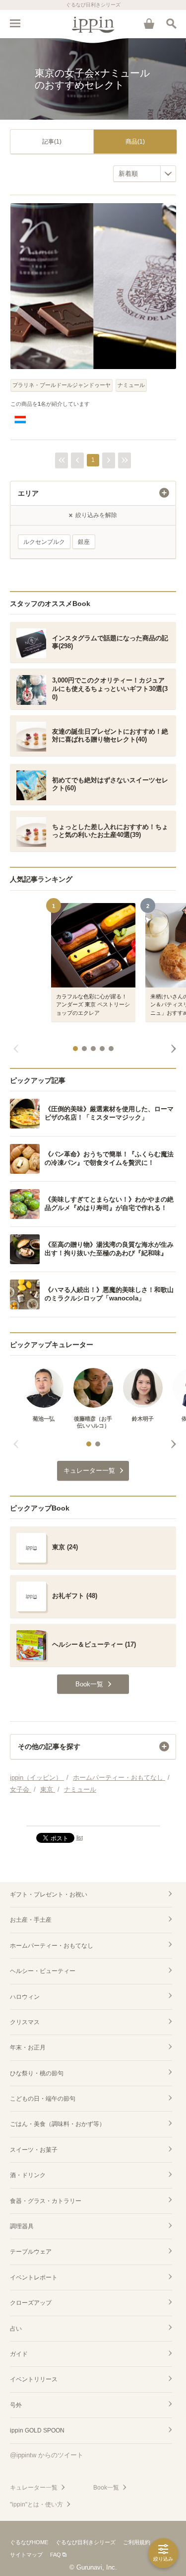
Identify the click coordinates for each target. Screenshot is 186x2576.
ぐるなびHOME (29, 2542)
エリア (28, 493)
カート (149, 23)
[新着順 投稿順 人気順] (145, 174)
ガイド (19, 2354)
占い (16, 2329)
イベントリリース (34, 2379)
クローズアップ (31, 2303)
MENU (15, 23)
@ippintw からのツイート (47, 2455)
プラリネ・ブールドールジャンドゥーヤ (62, 385)
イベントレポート (34, 2277)
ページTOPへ (93, 1814)
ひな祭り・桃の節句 (37, 2073)
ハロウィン (25, 1997)
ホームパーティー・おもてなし (52, 1946)
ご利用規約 (137, 2542)
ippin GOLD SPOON (37, 2430)
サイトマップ (26, 2555)
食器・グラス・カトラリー (46, 2201)
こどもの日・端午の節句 (43, 2099)
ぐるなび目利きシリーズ (86, 2542)
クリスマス (25, 2022)
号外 (16, 2405)
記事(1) (52, 142)
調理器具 (22, 2226)
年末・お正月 (28, 2047)
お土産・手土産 (31, 1920)
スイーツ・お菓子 (34, 2150)
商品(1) (135, 142)
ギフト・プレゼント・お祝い (49, 1894)
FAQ (56, 2555)
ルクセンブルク (44, 542)
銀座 (84, 542)
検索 (171, 23)
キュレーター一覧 (34, 2488)
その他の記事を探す (49, 1746)
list (80, 1837)
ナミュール (131, 385)
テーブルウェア (31, 2252)
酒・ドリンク (28, 2175)
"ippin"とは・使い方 (36, 2504)
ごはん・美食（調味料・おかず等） (58, 2124)
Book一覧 (106, 2488)
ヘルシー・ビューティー (43, 1971)
